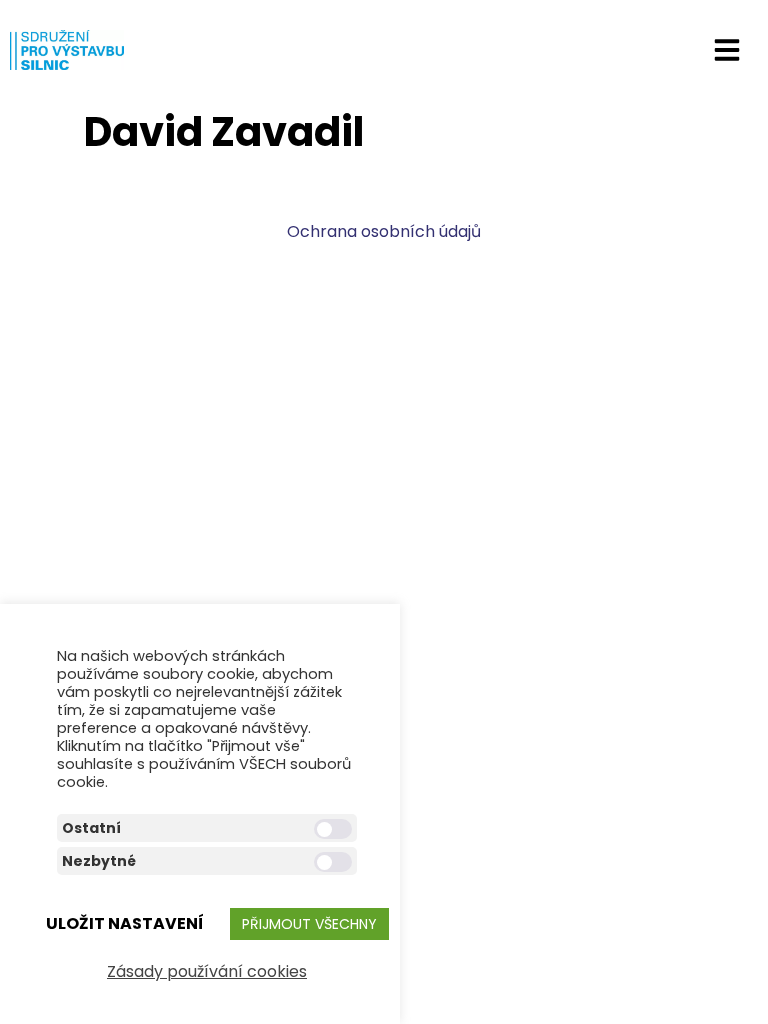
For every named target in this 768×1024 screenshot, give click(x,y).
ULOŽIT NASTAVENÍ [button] (125, 923)
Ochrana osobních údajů (384, 231)
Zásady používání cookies (207, 971)
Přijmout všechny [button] (309, 924)
